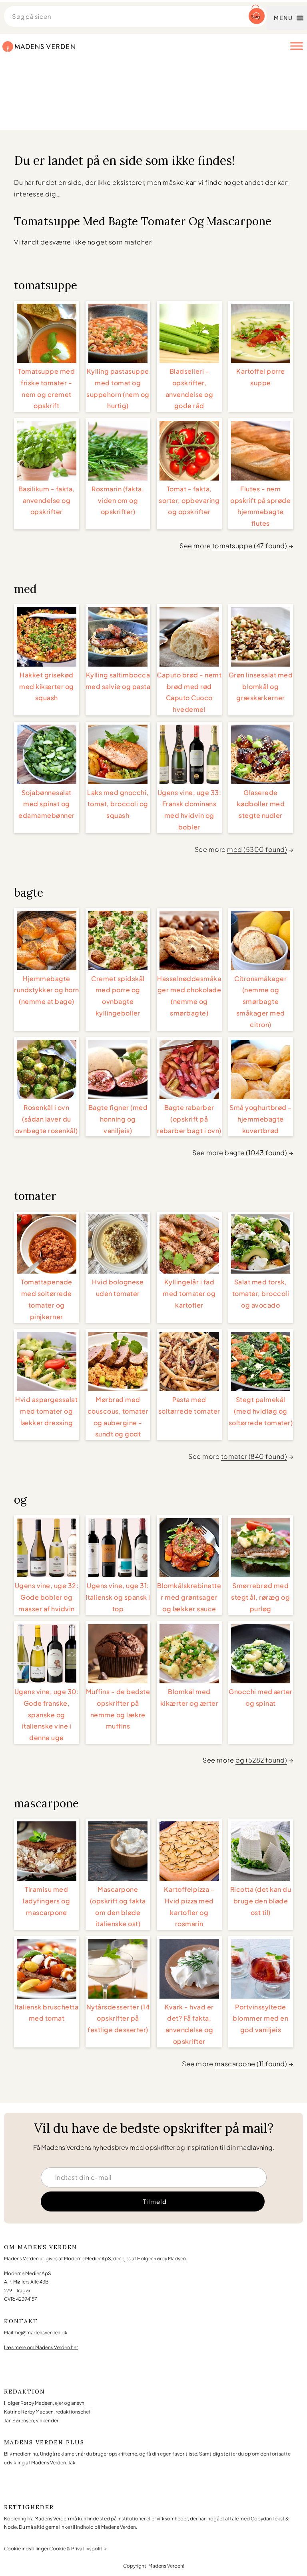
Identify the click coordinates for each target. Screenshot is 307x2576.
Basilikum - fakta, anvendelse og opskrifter (47, 500)
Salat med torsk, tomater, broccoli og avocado (261, 1293)
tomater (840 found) (254, 1456)
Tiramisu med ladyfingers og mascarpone (46, 1901)
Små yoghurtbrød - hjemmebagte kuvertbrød (261, 1119)
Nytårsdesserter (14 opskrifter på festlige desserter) (118, 2018)
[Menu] (297, 46)
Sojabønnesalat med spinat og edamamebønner (47, 804)
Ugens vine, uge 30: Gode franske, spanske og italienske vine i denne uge (47, 1715)
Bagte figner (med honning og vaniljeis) (118, 1119)
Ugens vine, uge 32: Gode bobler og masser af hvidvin (47, 1597)
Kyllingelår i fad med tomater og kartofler (189, 1293)
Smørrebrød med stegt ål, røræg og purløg (260, 1597)
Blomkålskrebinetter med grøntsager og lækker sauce (189, 1597)
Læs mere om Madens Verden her (41, 2347)
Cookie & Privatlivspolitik (78, 2549)
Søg (256, 17)
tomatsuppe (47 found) (250, 546)
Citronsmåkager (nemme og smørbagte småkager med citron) (260, 1002)
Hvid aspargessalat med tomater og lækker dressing (46, 1411)
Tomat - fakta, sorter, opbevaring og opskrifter (189, 500)
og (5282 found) (261, 1760)
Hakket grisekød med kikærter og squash (47, 686)
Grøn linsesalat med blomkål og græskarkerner (261, 686)
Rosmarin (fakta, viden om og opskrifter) (118, 500)
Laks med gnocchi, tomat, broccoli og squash (118, 804)
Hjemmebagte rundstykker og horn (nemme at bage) (47, 990)
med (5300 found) (257, 849)
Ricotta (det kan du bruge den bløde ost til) (261, 1901)
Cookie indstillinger (26, 2549)
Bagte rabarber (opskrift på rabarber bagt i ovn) (189, 1119)
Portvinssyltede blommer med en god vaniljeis (260, 2018)
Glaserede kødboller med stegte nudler (261, 804)
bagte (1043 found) (256, 1153)
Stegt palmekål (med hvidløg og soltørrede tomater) (261, 1411)
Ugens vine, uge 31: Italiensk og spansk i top (118, 1597)
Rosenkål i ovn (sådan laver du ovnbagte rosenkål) (47, 1119)
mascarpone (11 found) (251, 2064)
